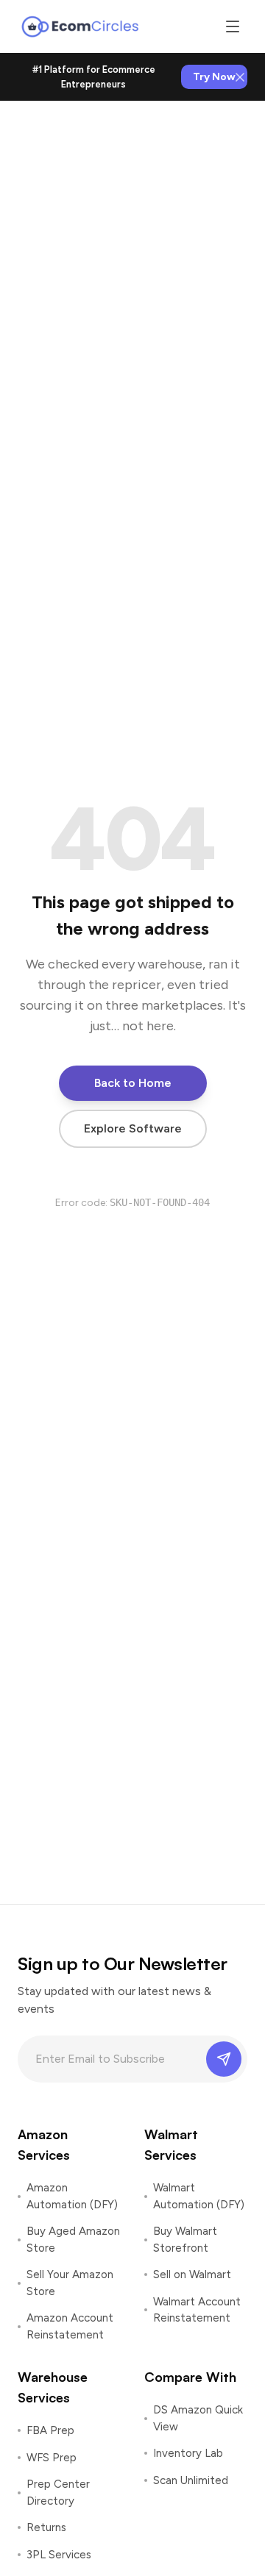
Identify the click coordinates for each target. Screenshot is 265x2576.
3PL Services (59, 2555)
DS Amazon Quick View (198, 2418)
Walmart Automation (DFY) (199, 2196)
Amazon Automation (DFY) (72, 2196)
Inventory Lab (188, 2453)
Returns (46, 2527)
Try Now (214, 77)
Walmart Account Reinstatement (197, 2310)
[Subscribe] (224, 2059)
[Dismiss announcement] (240, 77)
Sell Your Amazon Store (70, 2283)
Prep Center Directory (58, 2493)
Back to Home (133, 1083)
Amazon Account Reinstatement (70, 2326)
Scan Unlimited (191, 2480)
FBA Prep (50, 2430)
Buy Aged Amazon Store (73, 2240)
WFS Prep (52, 2458)
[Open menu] (233, 26)
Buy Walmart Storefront (185, 2240)
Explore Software (133, 1128)
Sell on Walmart (192, 2274)
